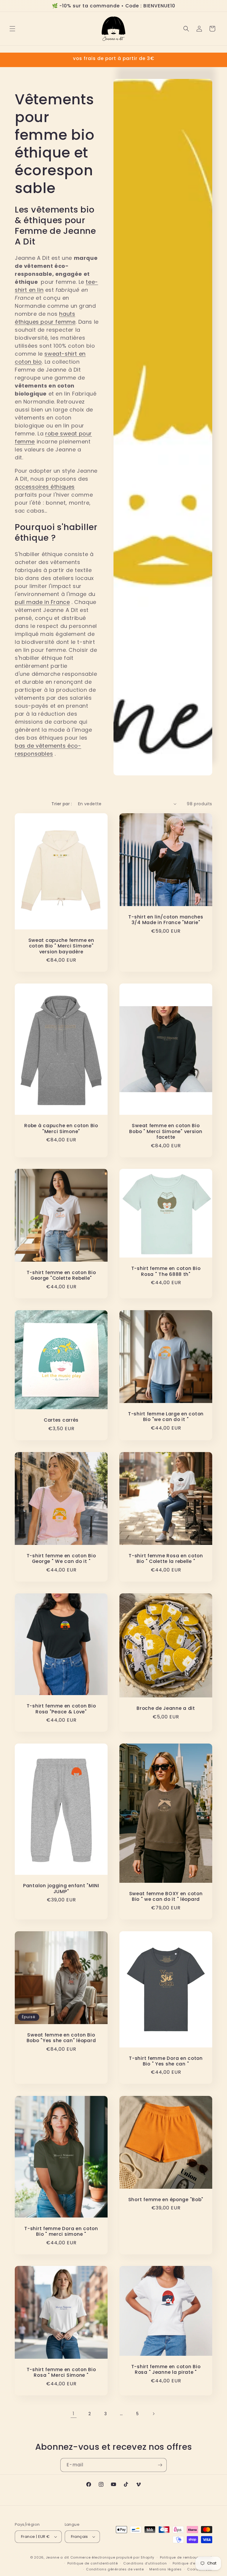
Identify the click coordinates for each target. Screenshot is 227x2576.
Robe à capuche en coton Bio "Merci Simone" (61, 1129)
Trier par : (62, 804)
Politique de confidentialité (93, 2563)
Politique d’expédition (192, 2563)
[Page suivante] (153, 2414)
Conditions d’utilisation (145, 2563)
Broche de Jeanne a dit (166, 1708)
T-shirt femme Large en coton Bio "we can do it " (166, 1417)
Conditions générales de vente (115, 2569)
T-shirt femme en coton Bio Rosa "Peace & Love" (61, 1709)
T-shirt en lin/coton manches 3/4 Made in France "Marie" (166, 920)
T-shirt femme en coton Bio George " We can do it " (61, 1559)
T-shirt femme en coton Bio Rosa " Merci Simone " (61, 2372)
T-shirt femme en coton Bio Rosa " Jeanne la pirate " (166, 2370)
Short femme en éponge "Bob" (166, 2200)
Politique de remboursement (186, 2557)
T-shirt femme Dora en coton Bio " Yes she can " (166, 2061)
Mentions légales (165, 2569)
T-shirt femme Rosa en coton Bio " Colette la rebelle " (166, 1559)
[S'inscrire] (160, 2465)
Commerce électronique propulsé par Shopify (112, 2557)
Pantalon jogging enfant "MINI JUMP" (61, 1889)
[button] (12, 29)
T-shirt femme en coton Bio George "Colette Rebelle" (61, 1275)
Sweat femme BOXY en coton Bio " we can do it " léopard (166, 1897)
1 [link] (74, 2414)
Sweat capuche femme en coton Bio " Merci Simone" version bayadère (61, 946)
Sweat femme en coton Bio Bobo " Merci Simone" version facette (166, 1131)
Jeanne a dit (57, 2557)
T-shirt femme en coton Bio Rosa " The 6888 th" (166, 1272)
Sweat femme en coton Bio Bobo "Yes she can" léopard (61, 2038)
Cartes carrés (61, 1420)
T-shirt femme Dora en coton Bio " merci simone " (61, 2231)
